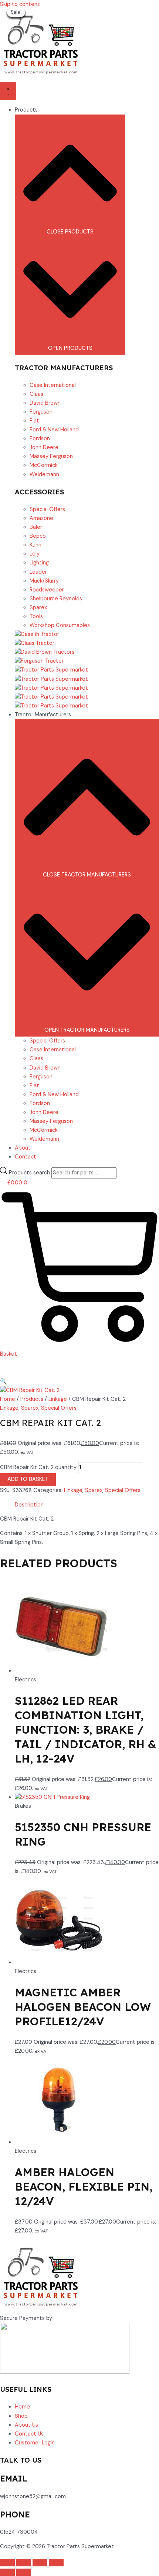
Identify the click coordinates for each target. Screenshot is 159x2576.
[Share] (40, 2563)
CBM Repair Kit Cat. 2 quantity (38, 1467)
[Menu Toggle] (8, 91)
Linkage (58, 1399)
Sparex (30, 1408)
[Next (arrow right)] (24, 2572)
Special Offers (59, 1408)
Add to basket (28, 1479)
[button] (3, 1381)
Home (8, 1399)
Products (32, 1399)
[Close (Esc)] (56, 2563)
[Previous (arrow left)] (7, 2572)
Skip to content (20, 4)
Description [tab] (29, 1505)
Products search (30, 1173)
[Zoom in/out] (7, 2563)
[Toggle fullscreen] (24, 2563)
